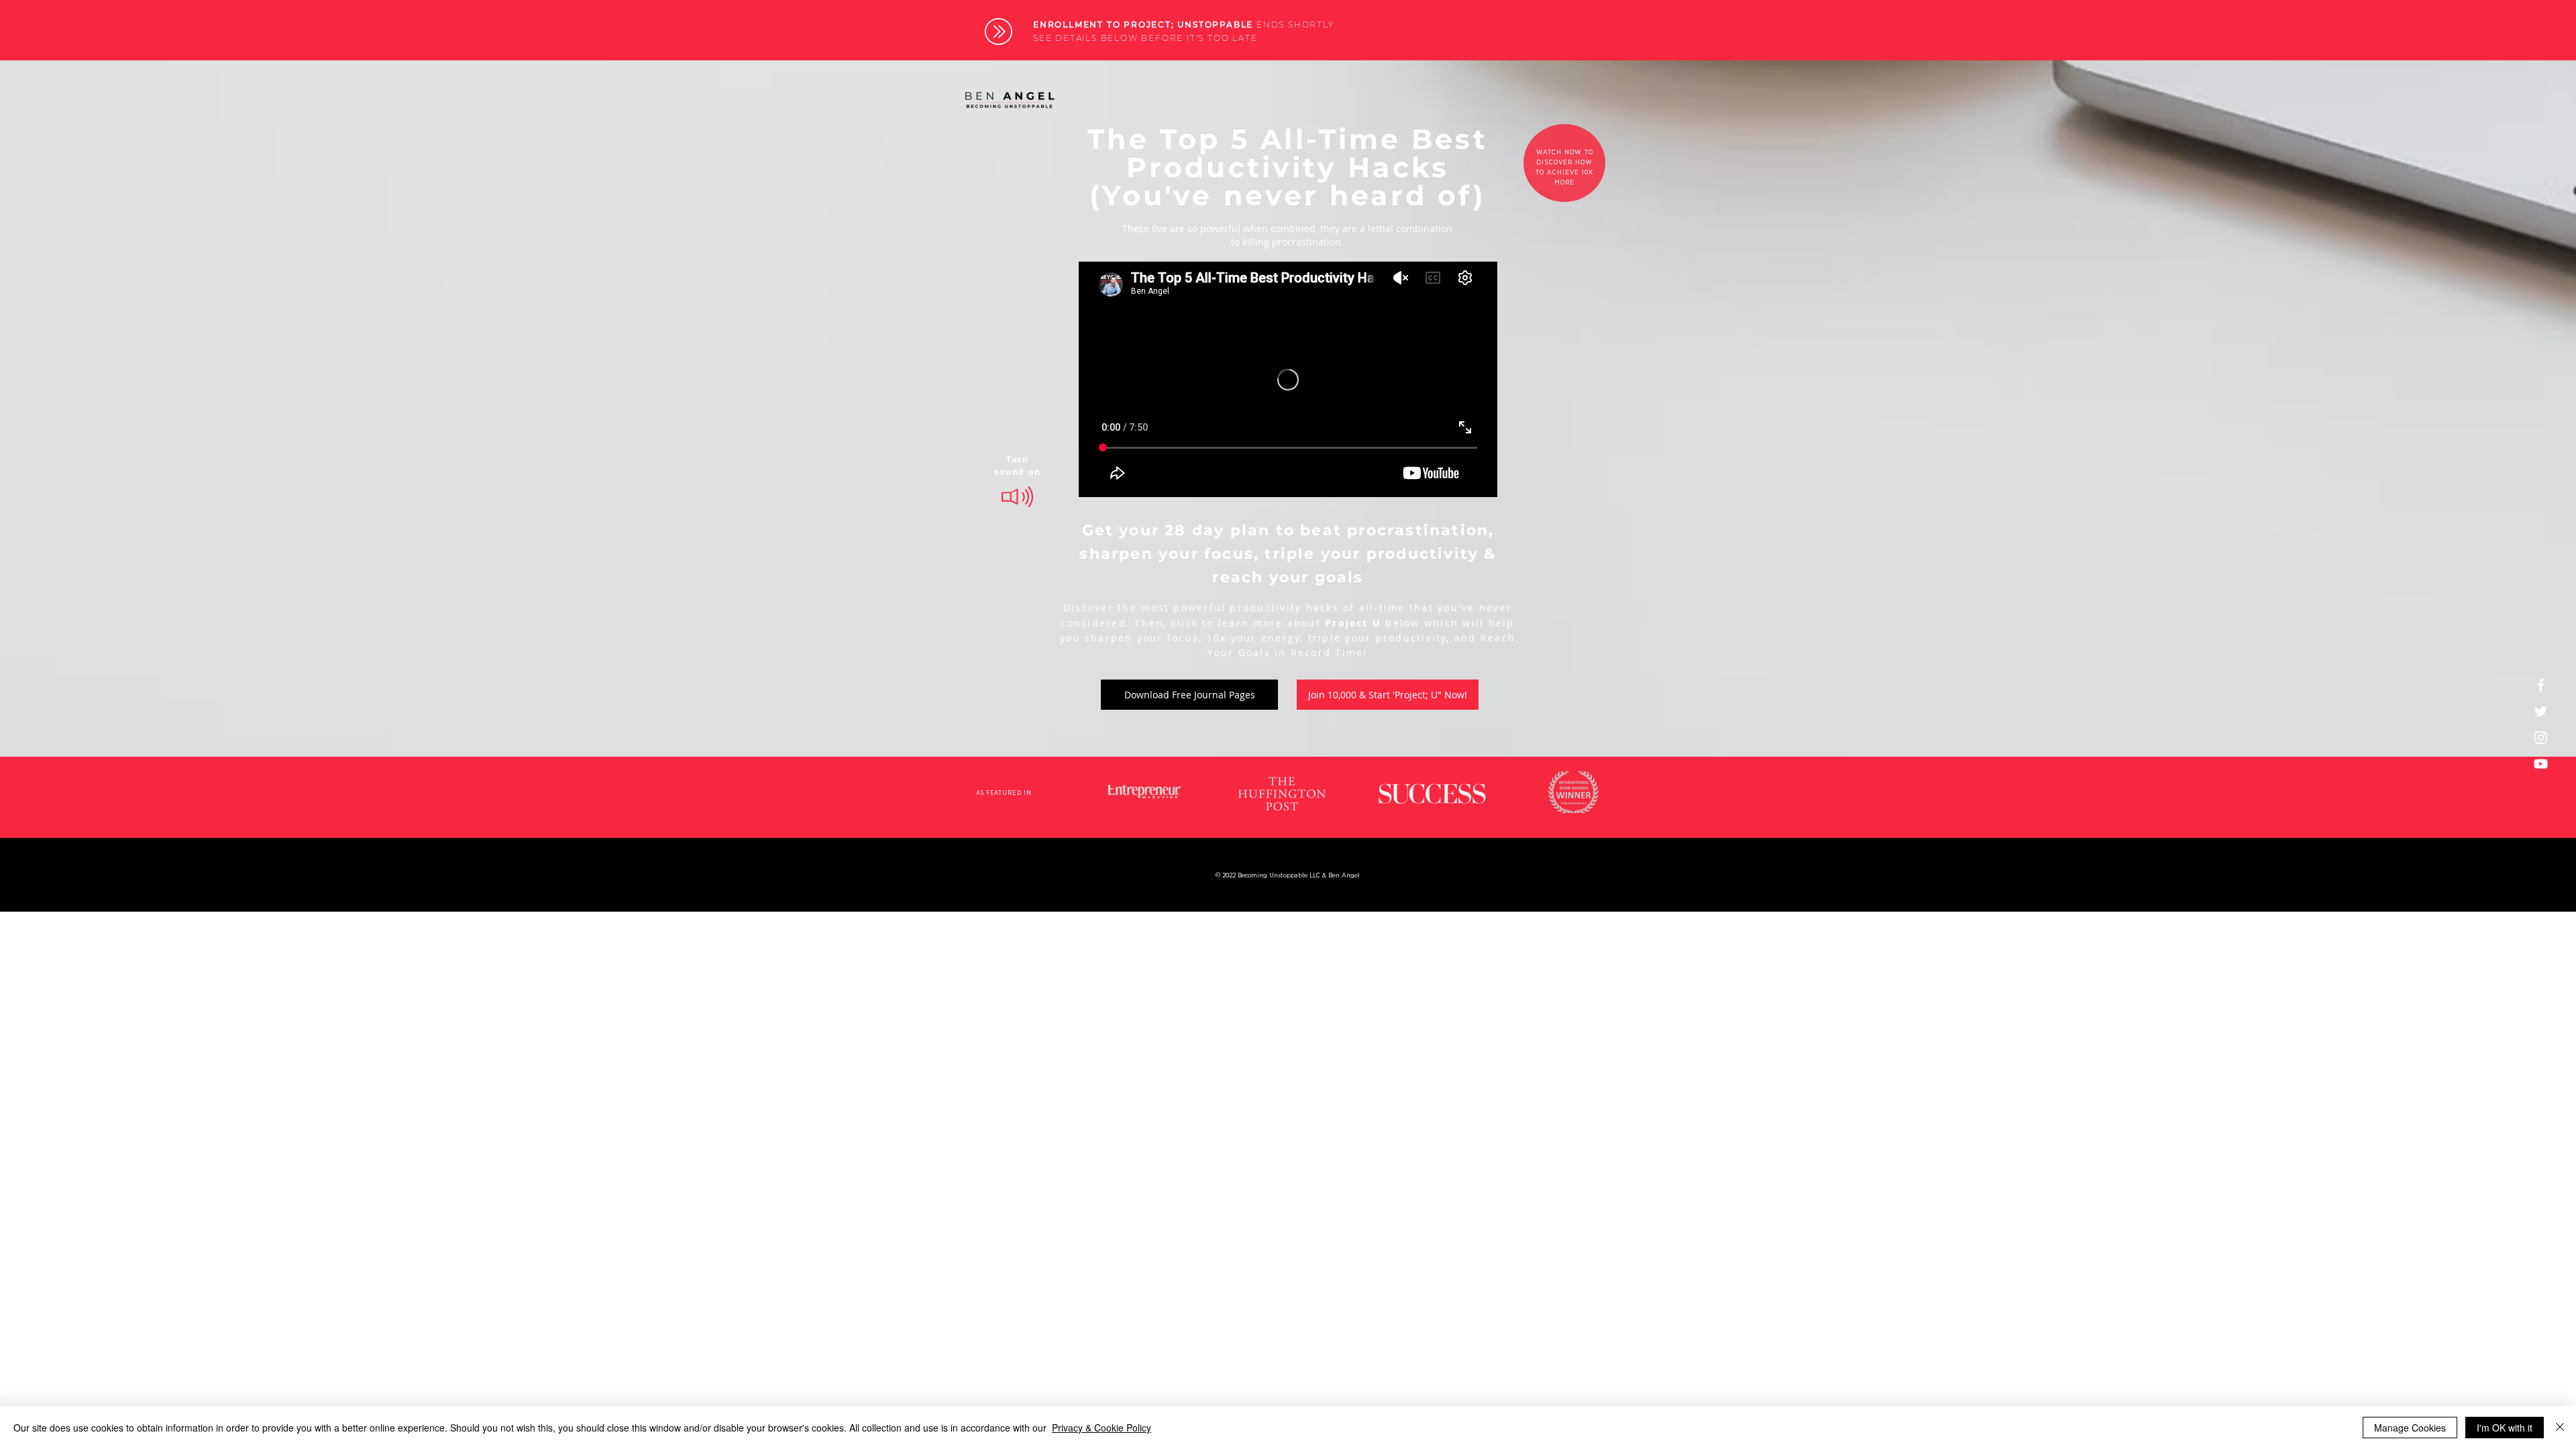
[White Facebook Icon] (2541, 685)
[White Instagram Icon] (2541, 738)
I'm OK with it (2505, 1428)
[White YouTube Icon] (2541, 764)
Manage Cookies (2410, 1428)
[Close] (2560, 1428)
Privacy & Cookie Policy (1102, 1428)
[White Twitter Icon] (2541, 711)
